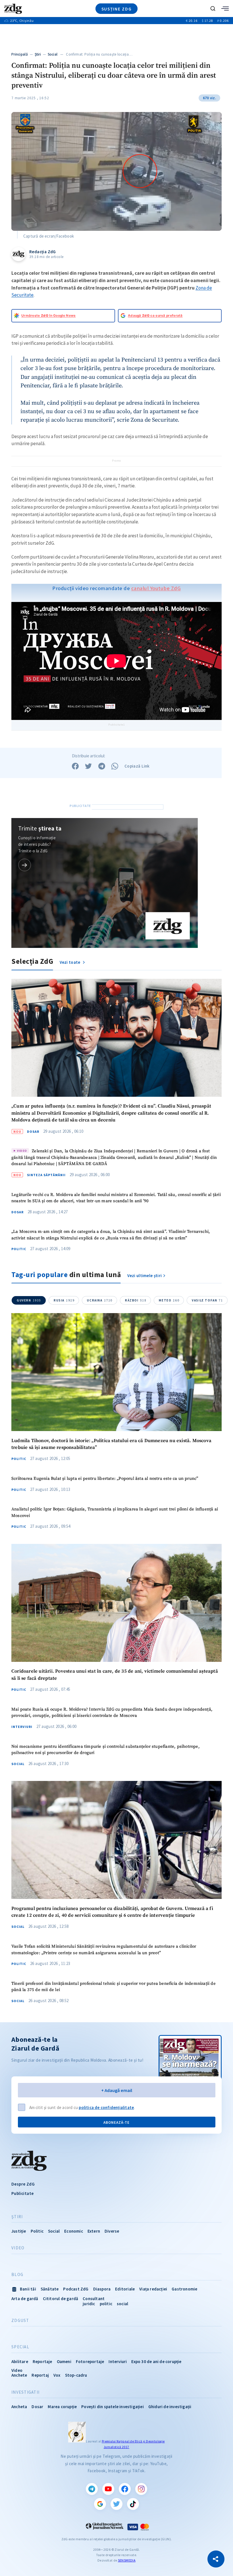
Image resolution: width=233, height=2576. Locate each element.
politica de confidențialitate (106, 2107)
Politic (19, 1249)
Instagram (141, 2489)
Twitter (116, 2504)
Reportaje (42, 2361)
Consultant (94, 2299)
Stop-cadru (76, 2375)
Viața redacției (153, 2289)
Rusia (64, 1300)
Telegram (92, 2489)
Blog (17, 2275)
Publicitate (22, 2193)
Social (53, 54)
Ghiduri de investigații (170, 2407)
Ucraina (100, 1300)
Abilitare (20, 2361)
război (136, 1300)
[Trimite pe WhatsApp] (115, 766)
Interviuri (22, 1727)
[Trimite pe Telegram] (102, 766)
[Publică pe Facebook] (75, 766)
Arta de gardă (25, 2299)
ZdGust (20, 2321)
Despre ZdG (23, 2184)
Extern (94, 2231)
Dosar (33, 1132)
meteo (169, 1300)
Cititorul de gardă (61, 2299)
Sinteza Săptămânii (46, 1175)
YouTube (108, 2489)
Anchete (19, 2375)
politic (106, 2304)
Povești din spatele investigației (113, 2407)
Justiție (19, 2231)
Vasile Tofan (207, 1300)
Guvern (29, 1300)
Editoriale (125, 2289)
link (25, 865)
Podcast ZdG (76, 2289)
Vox (57, 2375)
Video (18, 2248)
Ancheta (19, 2407)
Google (100, 2504)
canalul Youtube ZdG (156, 588)
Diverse (112, 2231)
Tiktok (133, 2504)
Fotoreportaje (90, 2361)
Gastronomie (184, 2289)
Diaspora (102, 2289)
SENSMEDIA (127, 2560)
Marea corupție (62, 2407)
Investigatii (25, 2392)
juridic (89, 2304)
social (122, 2304)
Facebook (125, 2489)
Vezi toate (70, 962)
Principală (20, 54)
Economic (74, 2231)
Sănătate (50, 2289)
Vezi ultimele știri (145, 1276)
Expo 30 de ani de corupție (156, 2361)
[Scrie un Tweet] (88, 766)
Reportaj (40, 2375)
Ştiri (38, 54)
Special (20, 2347)
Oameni (64, 2361)
